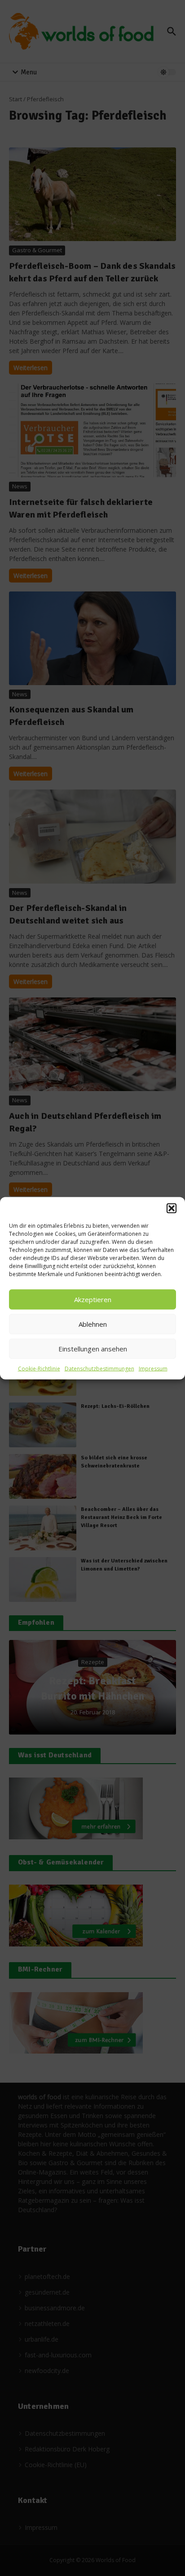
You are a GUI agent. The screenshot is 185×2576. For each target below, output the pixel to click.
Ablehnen (93, 1324)
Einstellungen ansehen (93, 1349)
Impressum (153, 1368)
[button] (172, 1208)
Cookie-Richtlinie (39, 1368)
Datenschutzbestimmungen (99, 1368)
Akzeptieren (93, 1299)
